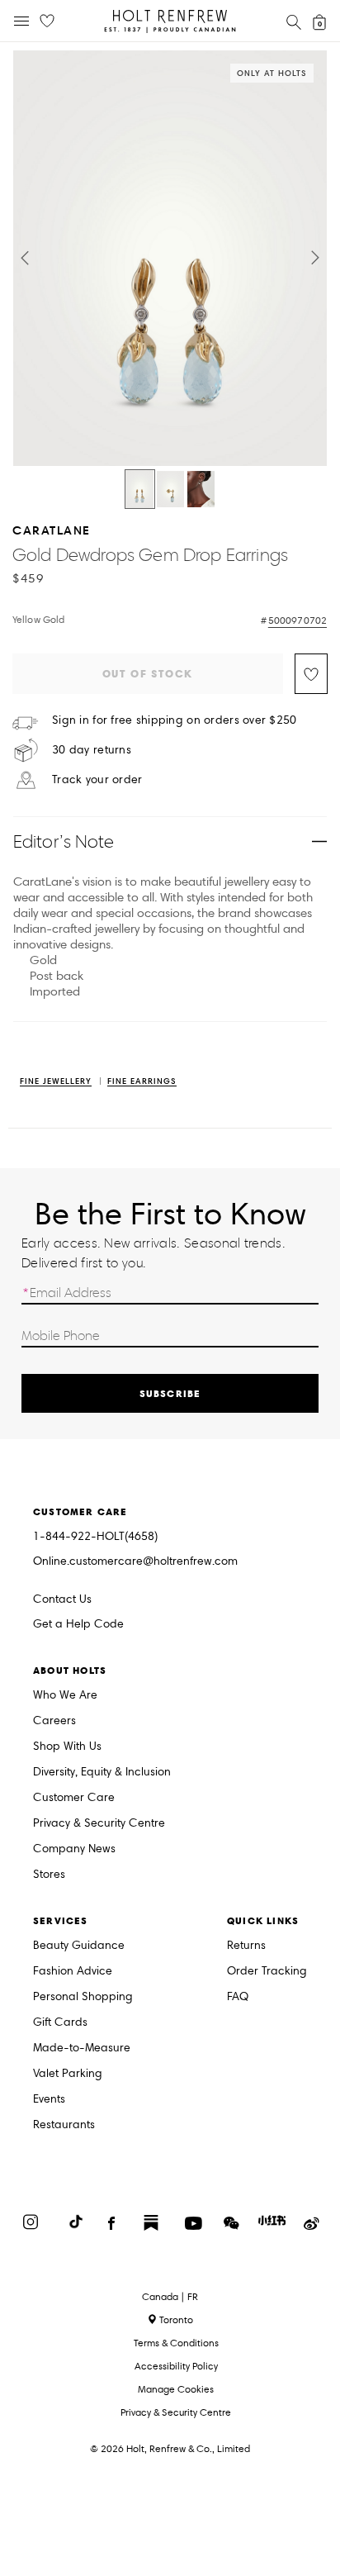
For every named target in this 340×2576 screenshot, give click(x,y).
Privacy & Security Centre (99, 1824)
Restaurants (64, 2125)
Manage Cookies (176, 2389)
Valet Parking (68, 2074)
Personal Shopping (83, 1997)
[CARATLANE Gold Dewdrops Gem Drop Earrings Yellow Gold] (140, 489)
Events (49, 2100)
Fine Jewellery (56, 1082)
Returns (246, 1946)
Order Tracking (267, 1972)
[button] (25, 258)
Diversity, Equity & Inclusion (102, 1773)
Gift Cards (60, 2023)
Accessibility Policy (176, 2366)
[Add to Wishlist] (311, 674)
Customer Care (74, 1798)
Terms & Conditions (176, 2343)
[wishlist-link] (47, 21)
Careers (54, 1721)
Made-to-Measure (82, 2048)
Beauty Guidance (79, 1946)
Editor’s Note (64, 841)
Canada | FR (170, 2297)
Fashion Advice (73, 1972)
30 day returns (92, 750)
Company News (74, 1849)
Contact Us (62, 1599)
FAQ (238, 1997)
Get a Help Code (78, 1625)
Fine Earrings (142, 1082)
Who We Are (65, 1696)
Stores (49, 1875)
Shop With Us (67, 1747)
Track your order (97, 780)
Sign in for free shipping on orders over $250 (175, 720)
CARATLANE (52, 530)
